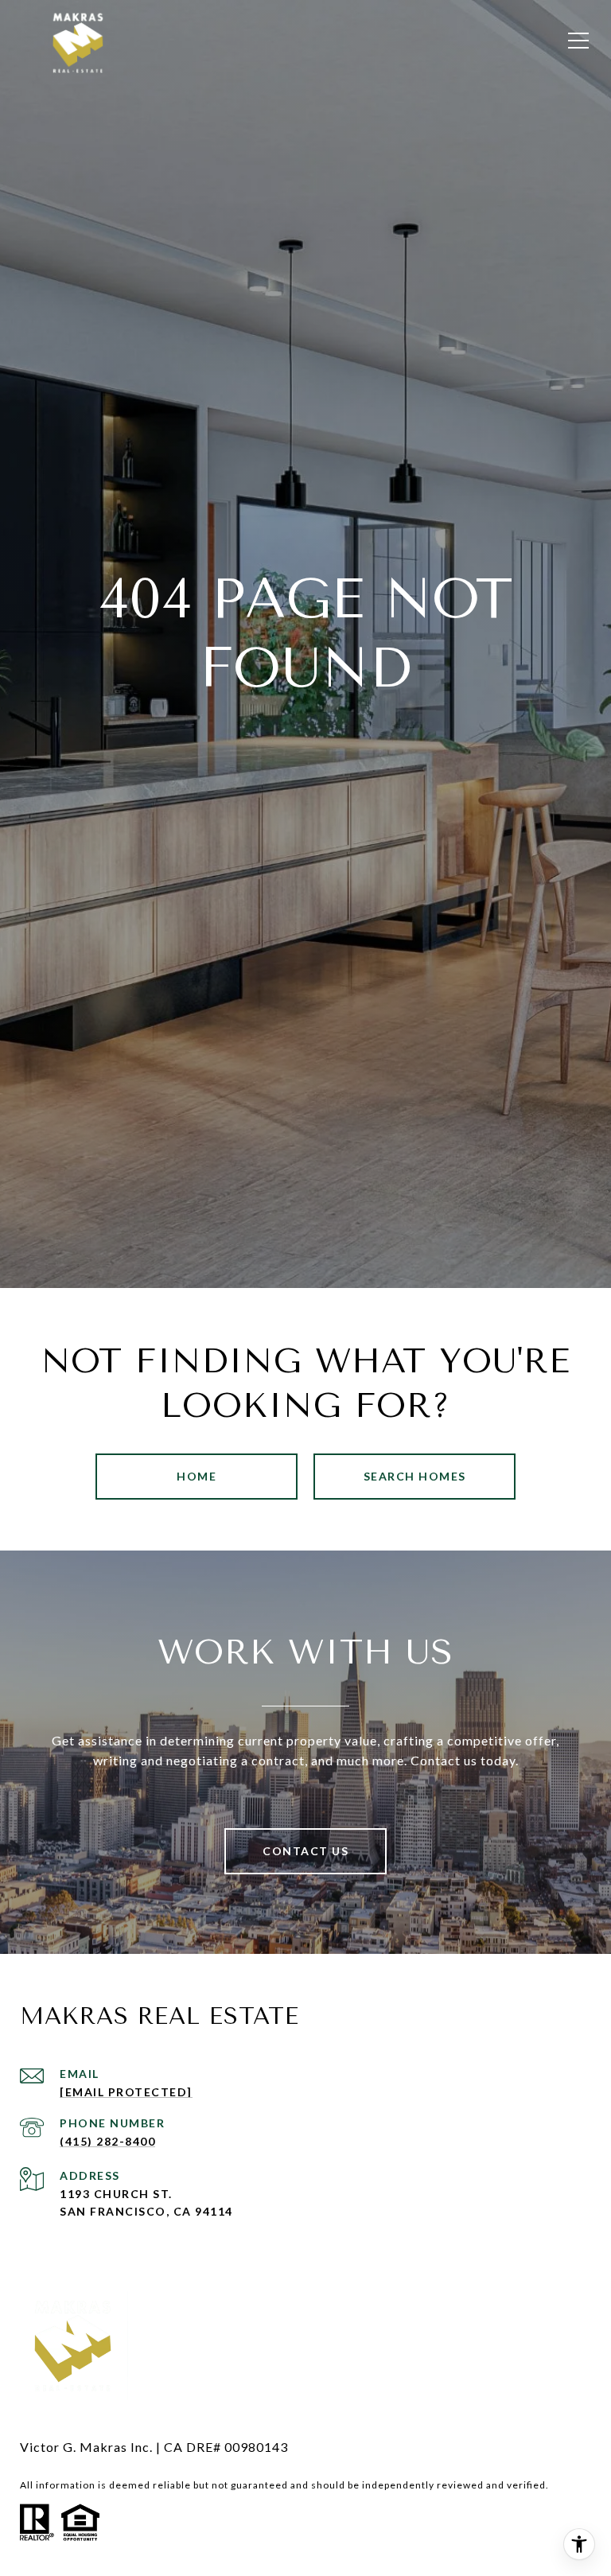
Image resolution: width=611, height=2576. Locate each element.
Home (197, 1476)
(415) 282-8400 (107, 2142)
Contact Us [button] (305, 1851)
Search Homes (415, 1476)
